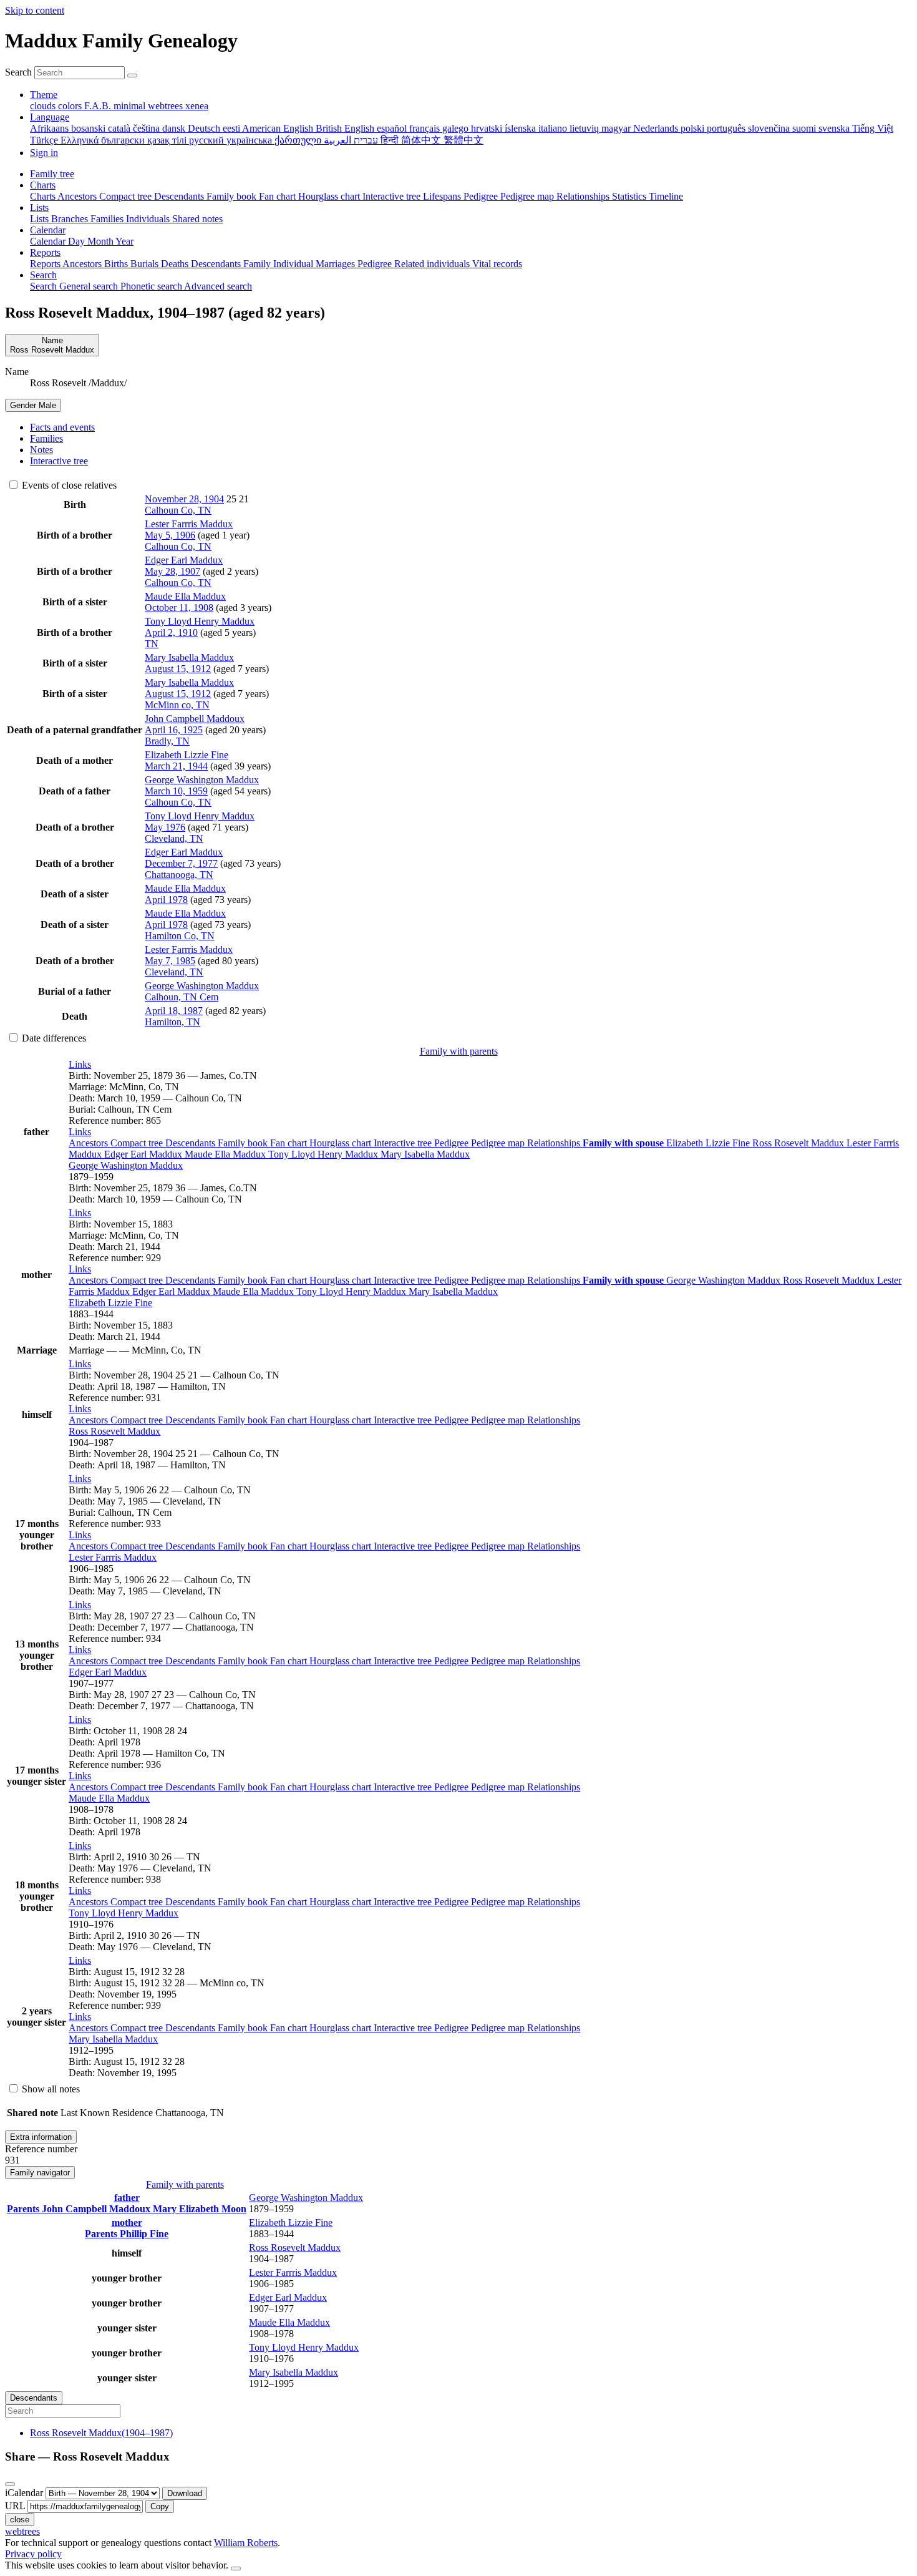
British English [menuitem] (346, 128)
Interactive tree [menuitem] (393, 196)
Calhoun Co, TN (178, 510)
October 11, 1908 (179, 607)
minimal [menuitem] (131, 106)
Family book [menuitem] (233, 196)
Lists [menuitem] (41, 219)
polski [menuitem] (694, 128)
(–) (101, 2433)
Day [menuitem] (78, 241)
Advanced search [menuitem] (218, 286)
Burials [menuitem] (146, 264)
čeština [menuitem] (148, 128)
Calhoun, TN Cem (182, 997)
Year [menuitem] (124, 241)
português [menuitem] (727, 128)
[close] (10, 2484)
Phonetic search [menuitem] (152, 286)
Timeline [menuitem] (666, 196)
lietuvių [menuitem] (585, 128)
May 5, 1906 (170, 535)
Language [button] (50, 117)
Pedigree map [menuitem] (528, 196)
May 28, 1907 (172, 571)
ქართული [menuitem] (299, 140)
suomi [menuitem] (805, 128)
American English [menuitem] (279, 128)
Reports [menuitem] (46, 264)
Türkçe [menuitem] (45, 140)
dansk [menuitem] (175, 128)
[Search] (132, 76)
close (20, 2520)
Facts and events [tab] (62, 427)
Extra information (41, 2137)
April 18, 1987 (174, 1011)
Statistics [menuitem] (630, 196)
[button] (80, 1064)
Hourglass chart (342, 1143)
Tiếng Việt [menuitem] (873, 128)
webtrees (22, 2531)
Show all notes (50, 2089)
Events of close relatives (68, 485)
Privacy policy (33, 2554)
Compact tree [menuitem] (127, 196)
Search (18, 72)
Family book (244, 1143)
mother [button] (127, 2222)
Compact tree (138, 1143)
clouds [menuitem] (44, 106)
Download (185, 2493)
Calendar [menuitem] (49, 241)
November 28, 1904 (184, 499)
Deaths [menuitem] (176, 264)
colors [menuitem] (71, 106)
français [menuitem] (426, 128)
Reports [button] (45, 252)
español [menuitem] (393, 128)
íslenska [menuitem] (522, 128)
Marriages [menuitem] (337, 264)
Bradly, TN (167, 741)
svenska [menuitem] (835, 128)
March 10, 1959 (176, 791)
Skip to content (35, 10)
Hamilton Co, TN (180, 936)
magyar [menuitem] (617, 128)
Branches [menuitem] (71, 219)
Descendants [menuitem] (180, 196)
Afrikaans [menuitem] (51, 128)
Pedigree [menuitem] (482, 196)
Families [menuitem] (108, 219)
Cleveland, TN (174, 838)
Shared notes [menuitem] (197, 219)
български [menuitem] (124, 140)
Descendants (192, 1143)
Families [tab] (46, 438)
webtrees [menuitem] (167, 106)
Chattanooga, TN (179, 875)
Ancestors (90, 1143)
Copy (160, 2506)
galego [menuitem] (457, 128)
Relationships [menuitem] (584, 196)
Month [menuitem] (101, 241)
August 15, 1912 (178, 669)
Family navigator (40, 2173)
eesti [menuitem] (232, 128)
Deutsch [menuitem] (205, 128)
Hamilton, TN (172, 1022)
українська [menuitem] (250, 140)
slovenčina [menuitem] (770, 128)
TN (152, 644)
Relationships (555, 1143)
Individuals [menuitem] (149, 219)
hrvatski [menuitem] (488, 128)
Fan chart (290, 1143)
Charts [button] (43, 185)
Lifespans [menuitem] (443, 196)
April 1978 (166, 900)
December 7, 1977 (181, 863)
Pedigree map (499, 1143)
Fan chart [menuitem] (279, 196)
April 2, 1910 (171, 632)
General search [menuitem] (90, 286)
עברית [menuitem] (365, 140)
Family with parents (459, 1051)
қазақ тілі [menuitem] (168, 140)
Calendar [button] (48, 230)
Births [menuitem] (117, 264)
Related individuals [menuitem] (433, 264)
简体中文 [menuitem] (422, 140)
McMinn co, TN (177, 705)
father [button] (127, 2198)
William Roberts (246, 2543)
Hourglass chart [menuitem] (330, 196)
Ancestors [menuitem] (78, 196)
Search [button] (43, 275)
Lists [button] (39, 207)
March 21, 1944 (176, 766)
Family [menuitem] (258, 264)
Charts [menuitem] (44, 196)
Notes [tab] (41, 450)
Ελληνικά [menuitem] (81, 140)
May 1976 (165, 827)
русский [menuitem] (208, 140)
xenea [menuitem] (197, 106)
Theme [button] (44, 95)
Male (33, 405)
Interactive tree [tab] (59, 461)
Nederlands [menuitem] (657, 128)
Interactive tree (404, 1143)
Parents (24, 2209)
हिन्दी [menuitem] (391, 140)
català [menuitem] (120, 128)
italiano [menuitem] (554, 128)
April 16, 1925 (174, 730)
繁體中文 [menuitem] (463, 140)
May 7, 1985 (170, 961)
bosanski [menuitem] (90, 128)
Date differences (53, 1038)
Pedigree (453, 1143)
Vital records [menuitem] (497, 264)
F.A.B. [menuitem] (99, 106)
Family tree (52, 174)
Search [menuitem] (45, 286)
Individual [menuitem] (294, 264)
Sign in (44, 153)
